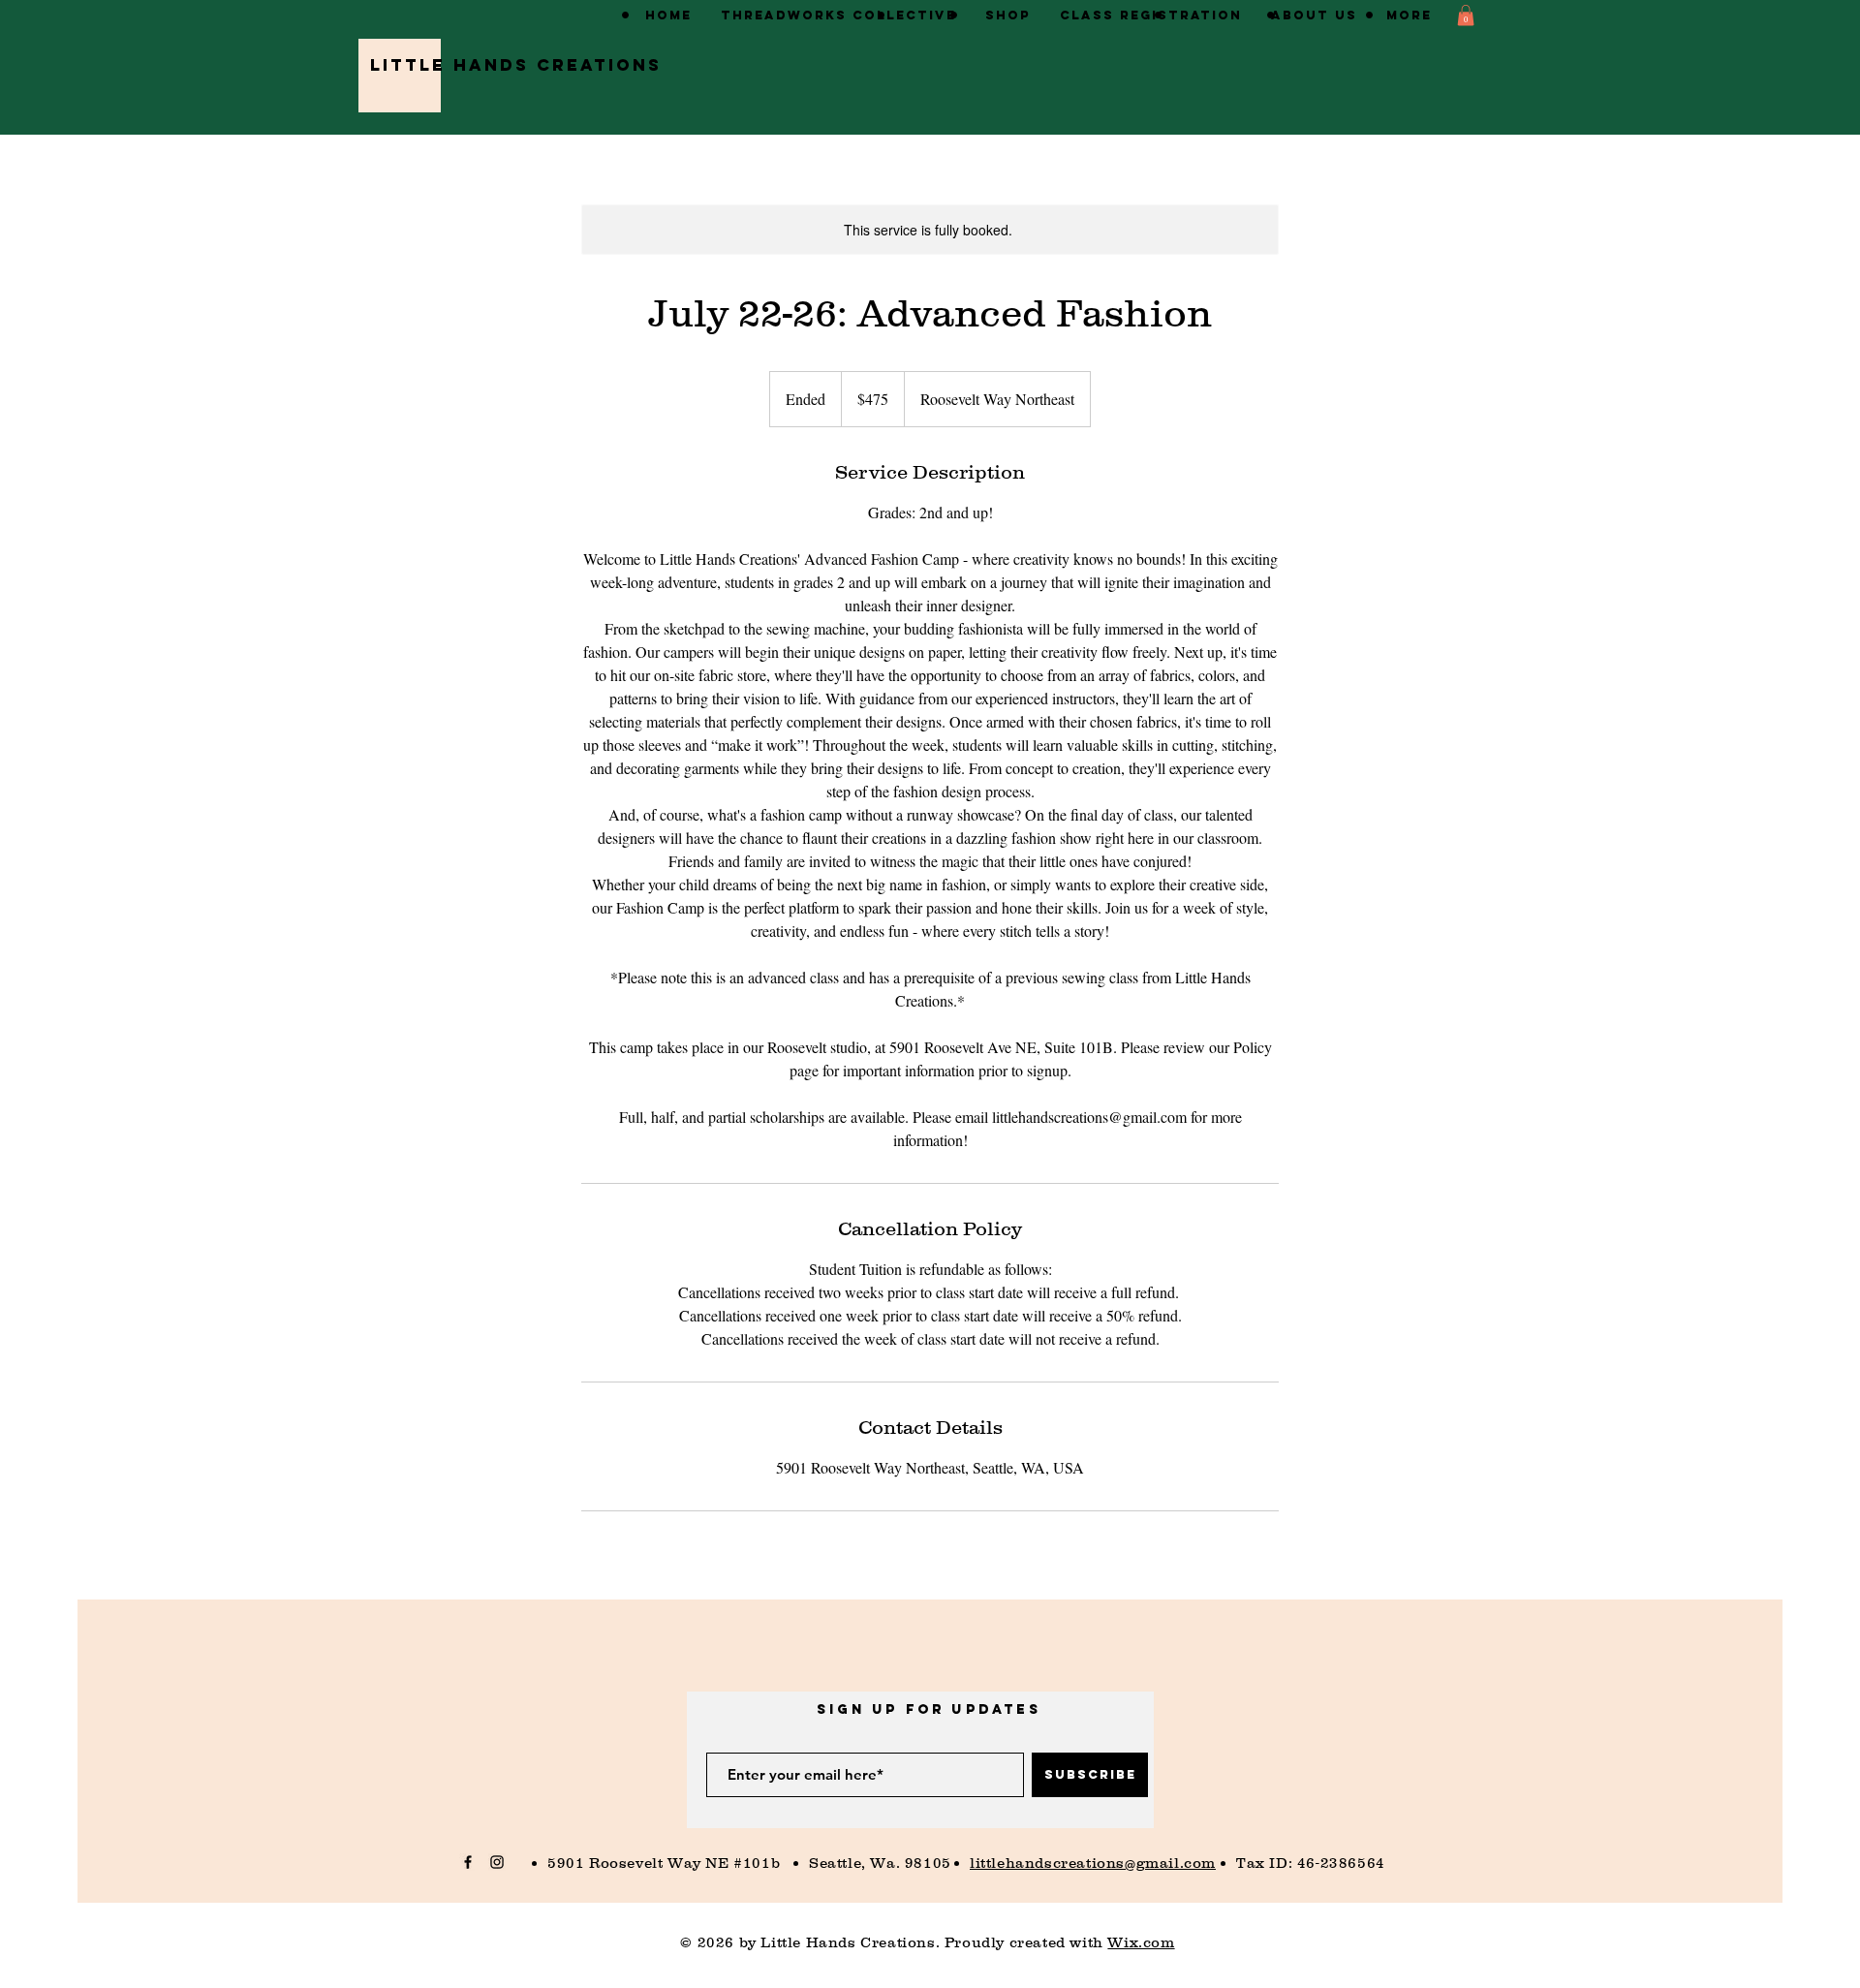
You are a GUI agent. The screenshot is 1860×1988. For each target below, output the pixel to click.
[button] (1466, 16)
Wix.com (1141, 1942)
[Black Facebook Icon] (468, 1862)
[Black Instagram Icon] (497, 1862)
